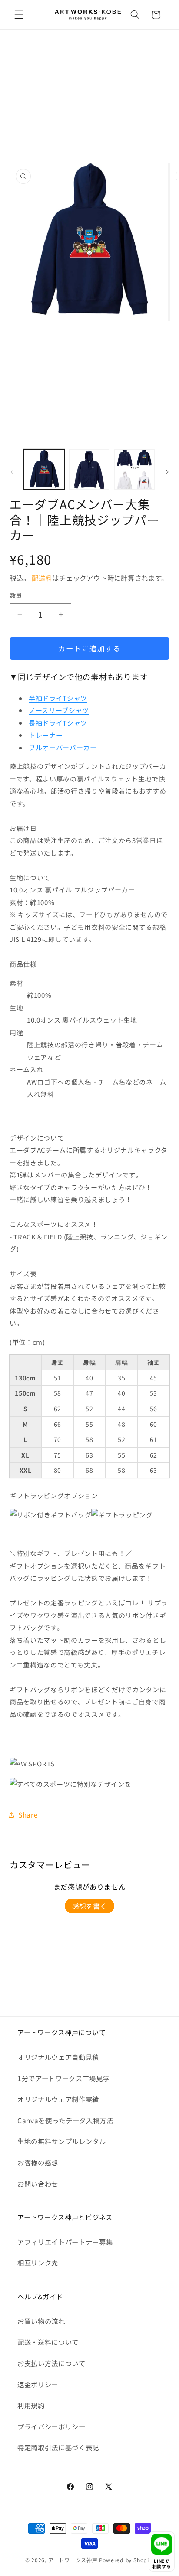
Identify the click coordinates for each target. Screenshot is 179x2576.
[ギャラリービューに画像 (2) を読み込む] (89, 469)
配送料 (42, 578)
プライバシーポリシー (51, 2426)
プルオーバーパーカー (63, 747)
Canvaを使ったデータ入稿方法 (65, 2120)
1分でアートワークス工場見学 (63, 2078)
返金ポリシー (38, 2384)
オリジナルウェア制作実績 (58, 2099)
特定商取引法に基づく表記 (58, 2447)
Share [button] (28, 1814)
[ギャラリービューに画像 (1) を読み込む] (44, 469)
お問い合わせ (38, 2184)
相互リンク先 (38, 2262)
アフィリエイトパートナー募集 (65, 2242)
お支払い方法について (51, 2363)
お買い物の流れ (41, 2321)
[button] (19, 15)
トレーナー (46, 735)
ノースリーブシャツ (59, 710)
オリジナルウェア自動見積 (58, 2057)
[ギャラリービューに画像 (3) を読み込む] (134, 469)
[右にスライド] (167, 472)
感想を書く (89, 1906)
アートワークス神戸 (73, 2560)
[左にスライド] (12, 472)
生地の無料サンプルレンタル (62, 2141)
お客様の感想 (38, 2162)
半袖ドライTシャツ (58, 698)
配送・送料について (48, 2342)
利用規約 (31, 2405)
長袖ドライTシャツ (58, 723)
